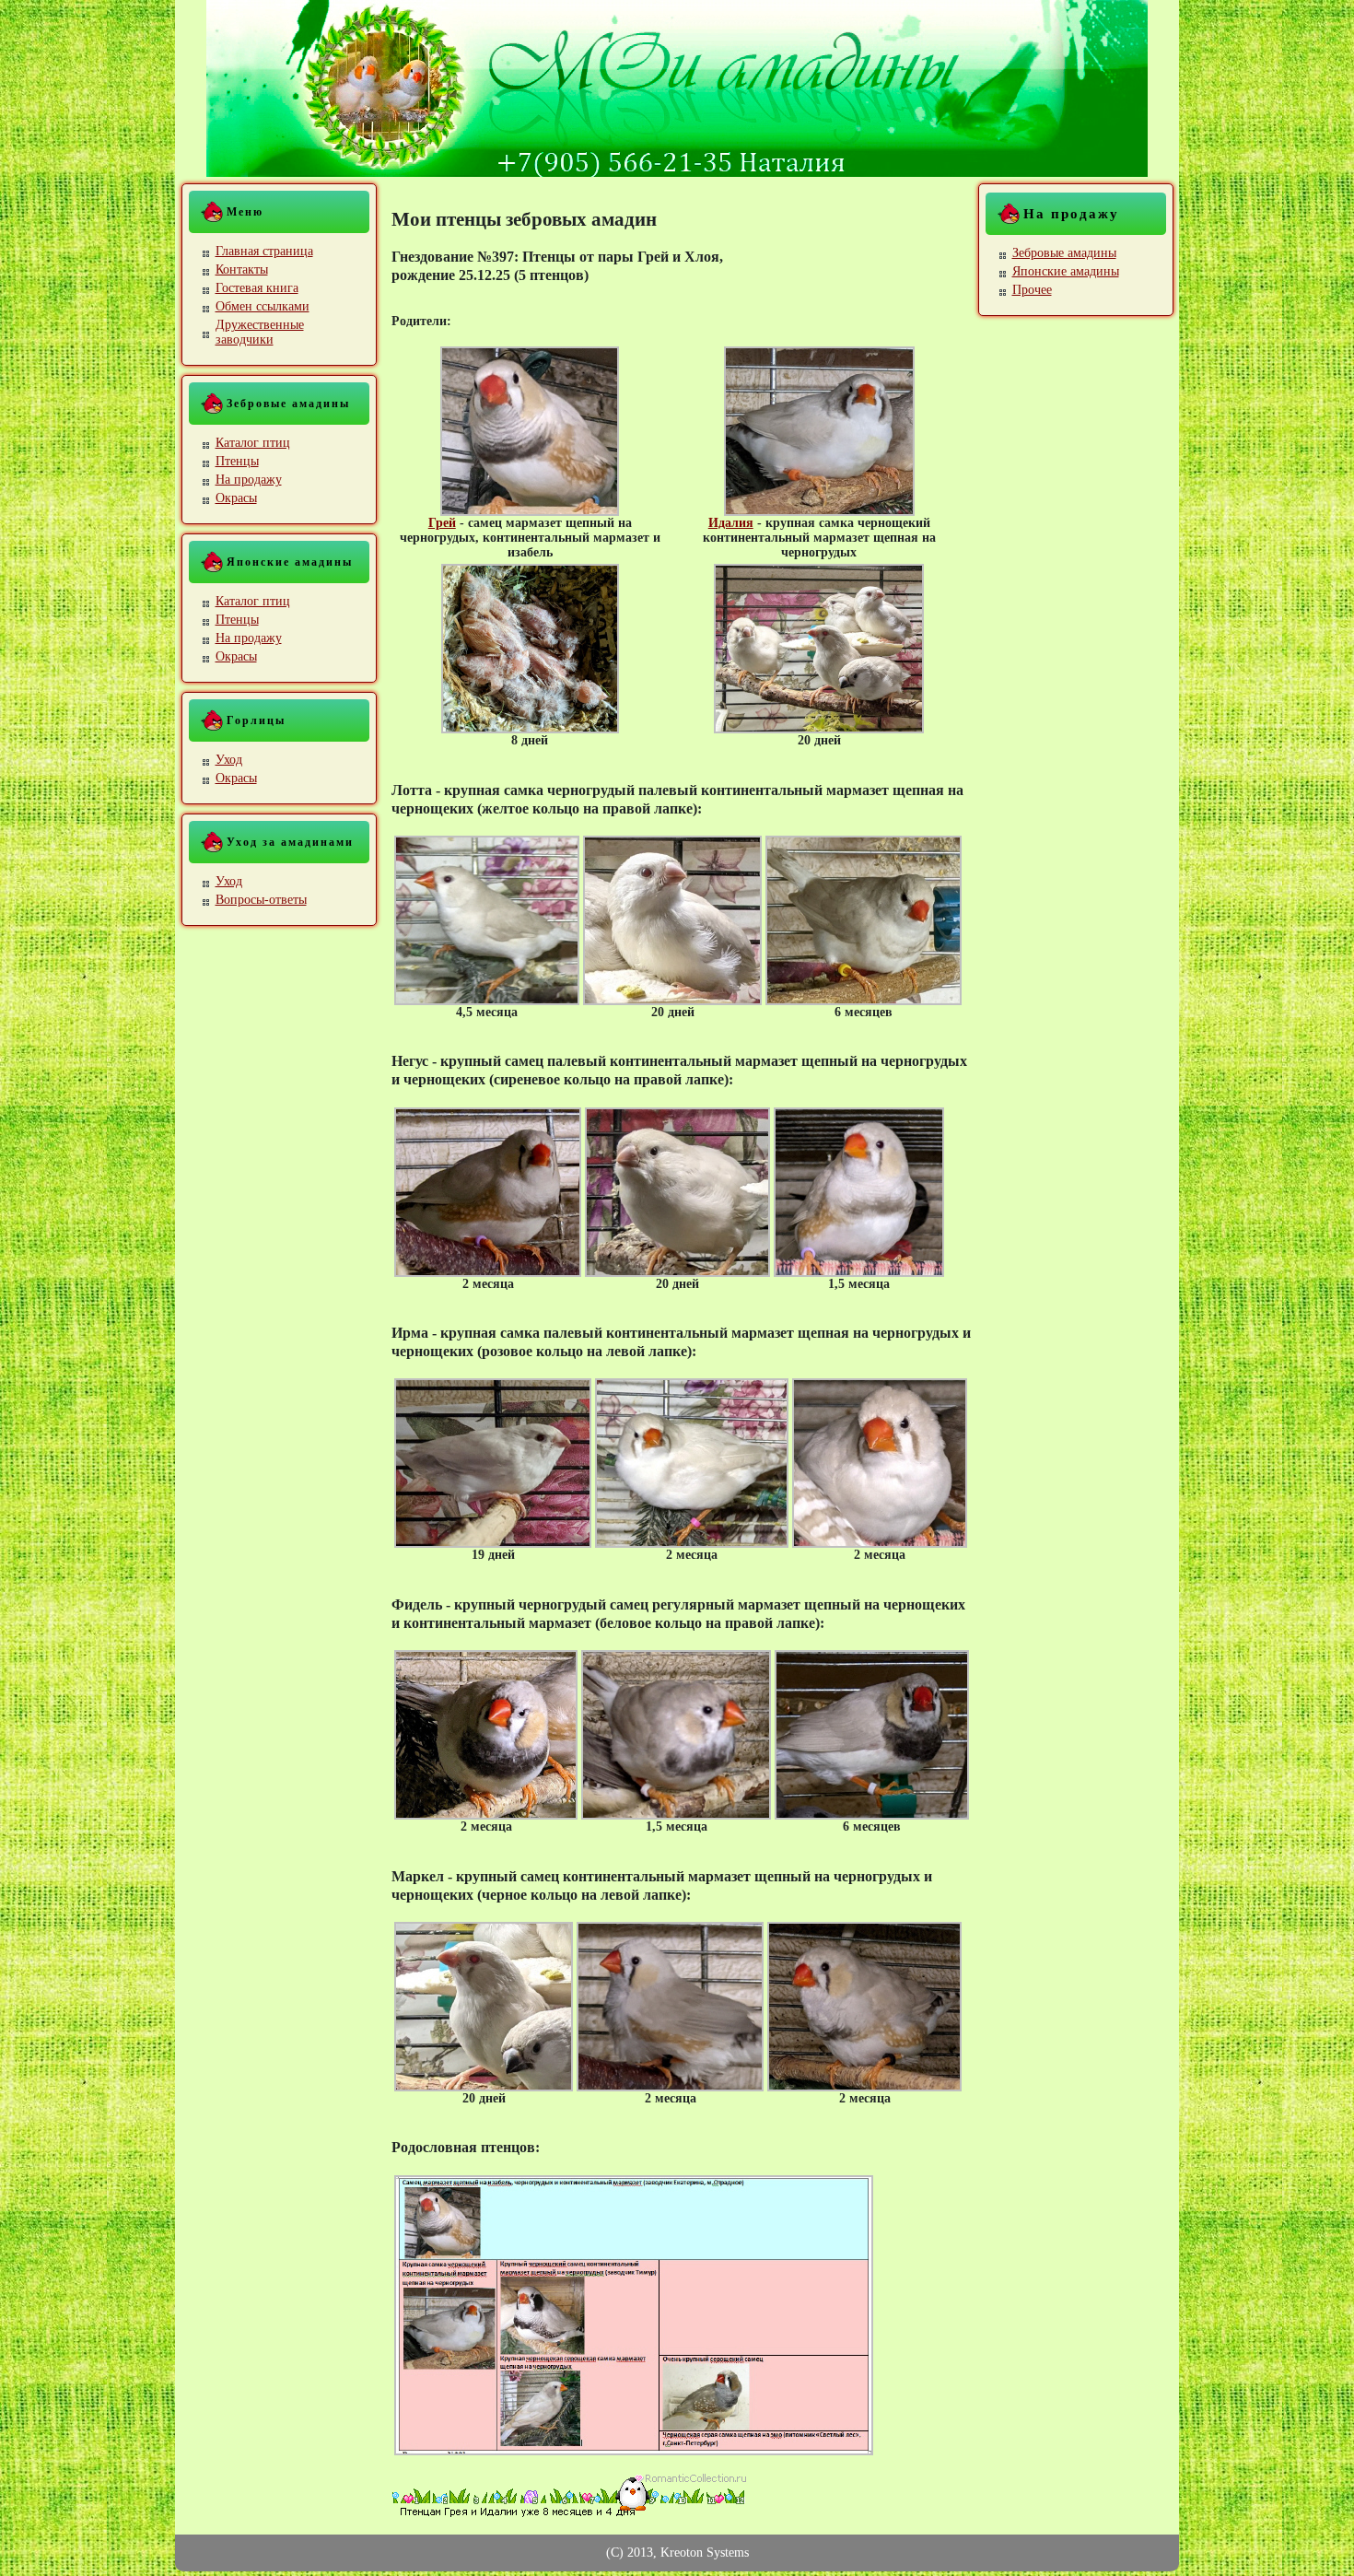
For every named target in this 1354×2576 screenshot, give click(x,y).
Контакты (242, 269)
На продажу (249, 480)
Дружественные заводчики (260, 332)
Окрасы (236, 498)
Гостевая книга (257, 288)
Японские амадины (1066, 271)
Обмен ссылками (263, 306)
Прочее (1032, 290)
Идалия (731, 523)
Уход (229, 760)
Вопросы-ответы (261, 900)
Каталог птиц (253, 443)
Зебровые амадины (1064, 253)
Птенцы (237, 461)
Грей (442, 523)
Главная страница (264, 251)
